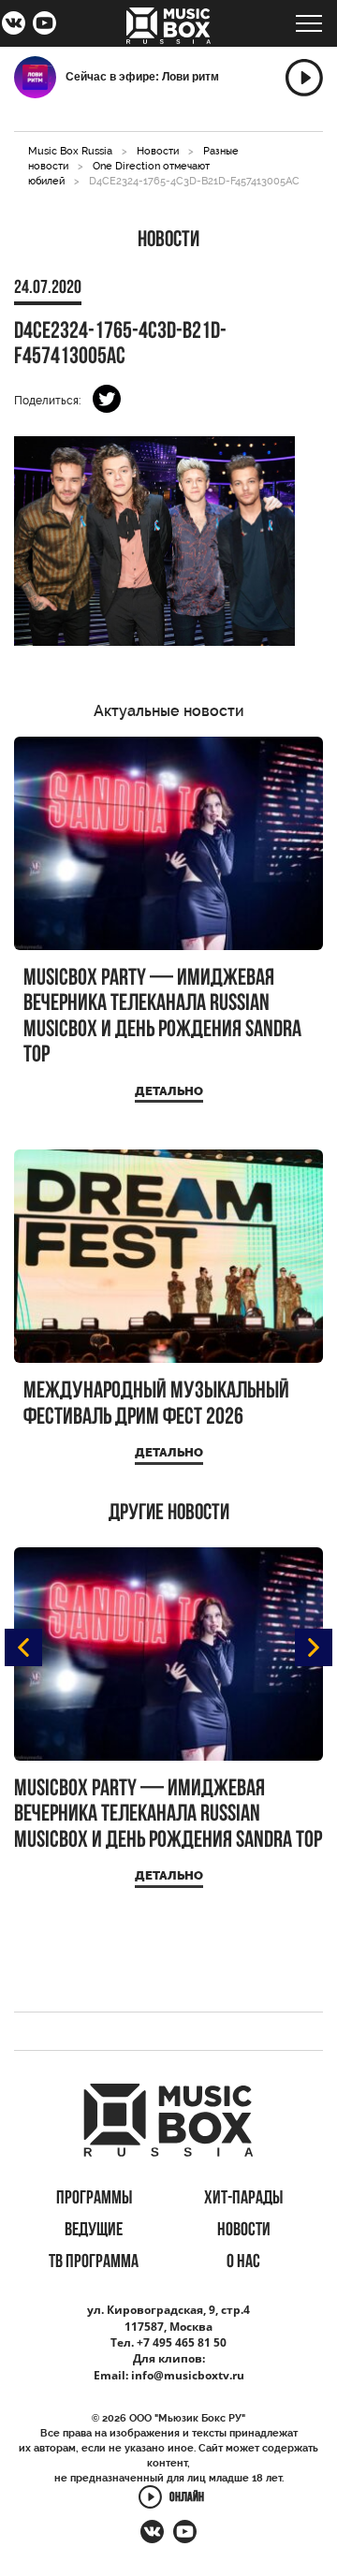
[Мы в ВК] (14, 25)
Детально (169, 1091)
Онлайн (187, 2499)
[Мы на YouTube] (44, 25)
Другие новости (169, 1514)
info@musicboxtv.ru (188, 2375)
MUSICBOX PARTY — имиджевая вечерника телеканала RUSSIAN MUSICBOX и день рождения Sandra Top (162, 1017)
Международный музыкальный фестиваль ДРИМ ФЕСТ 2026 (156, 1405)
